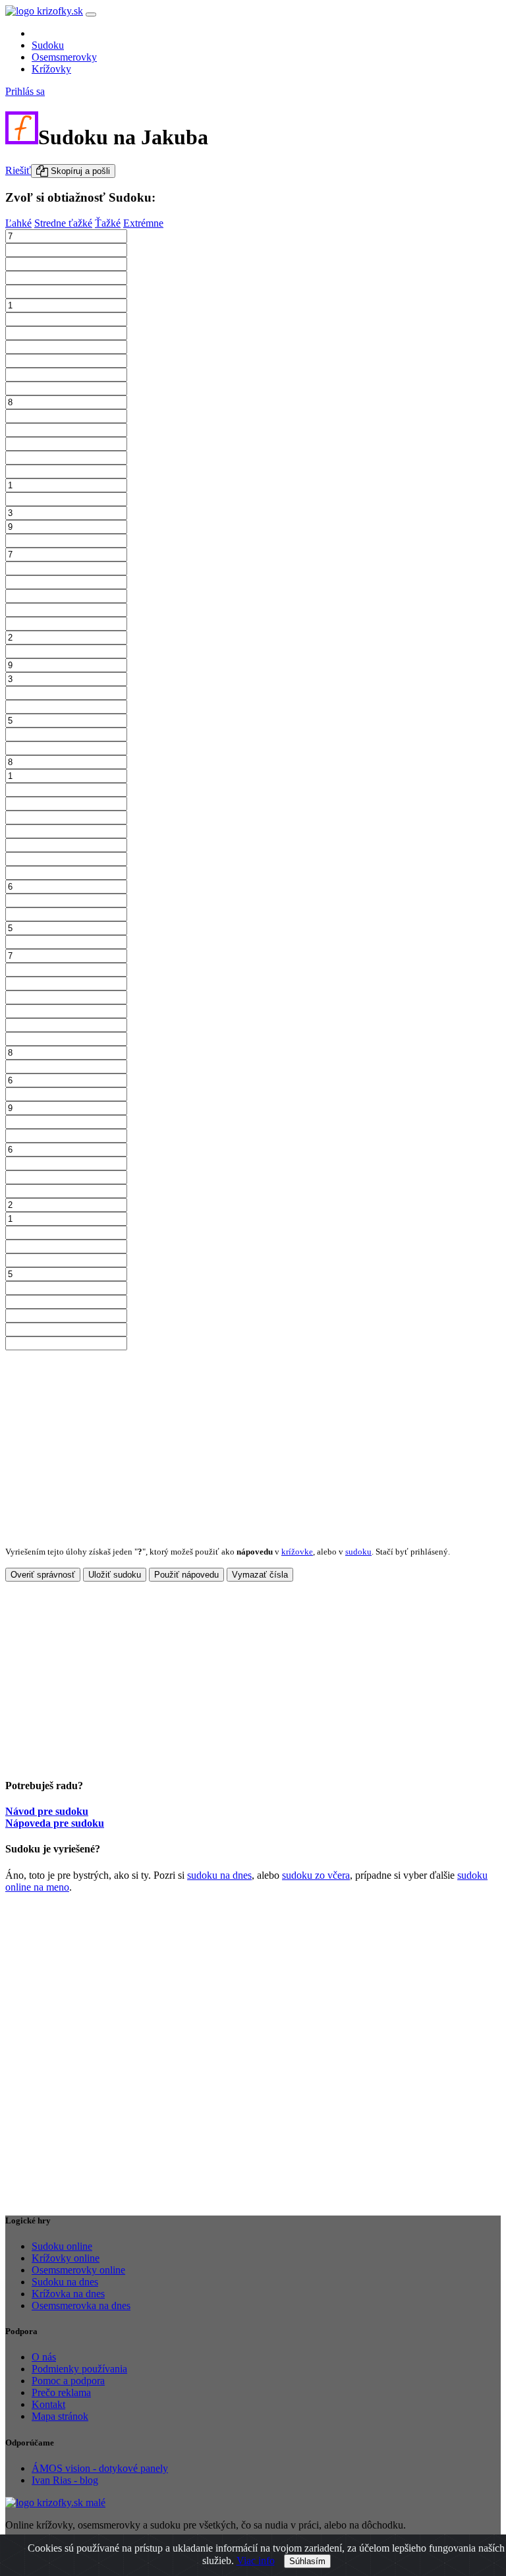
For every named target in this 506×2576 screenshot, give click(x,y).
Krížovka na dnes (68, 2294)
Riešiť (18, 170)
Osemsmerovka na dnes (81, 2305)
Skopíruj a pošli (79, 171)
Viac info (256, 2561)
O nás (44, 2357)
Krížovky (51, 69)
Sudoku (48, 45)
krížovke (297, 1552)
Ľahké (18, 223)
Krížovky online (66, 2258)
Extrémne (143, 223)
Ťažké (108, 223)
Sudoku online (62, 2246)
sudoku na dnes (219, 1875)
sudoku (358, 1552)
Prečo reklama (61, 2392)
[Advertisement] (253, 1443)
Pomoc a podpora (68, 2381)
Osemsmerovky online (78, 2270)
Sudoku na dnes (65, 2282)
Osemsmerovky (64, 57)
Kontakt (48, 2404)
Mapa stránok (60, 2416)
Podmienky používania (79, 2369)
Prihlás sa (25, 91)
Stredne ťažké (63, 223)
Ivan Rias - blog (65, 2480)
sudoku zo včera (316, 1875)
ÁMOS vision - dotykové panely (100, 2468)
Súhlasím (307, 2561)
